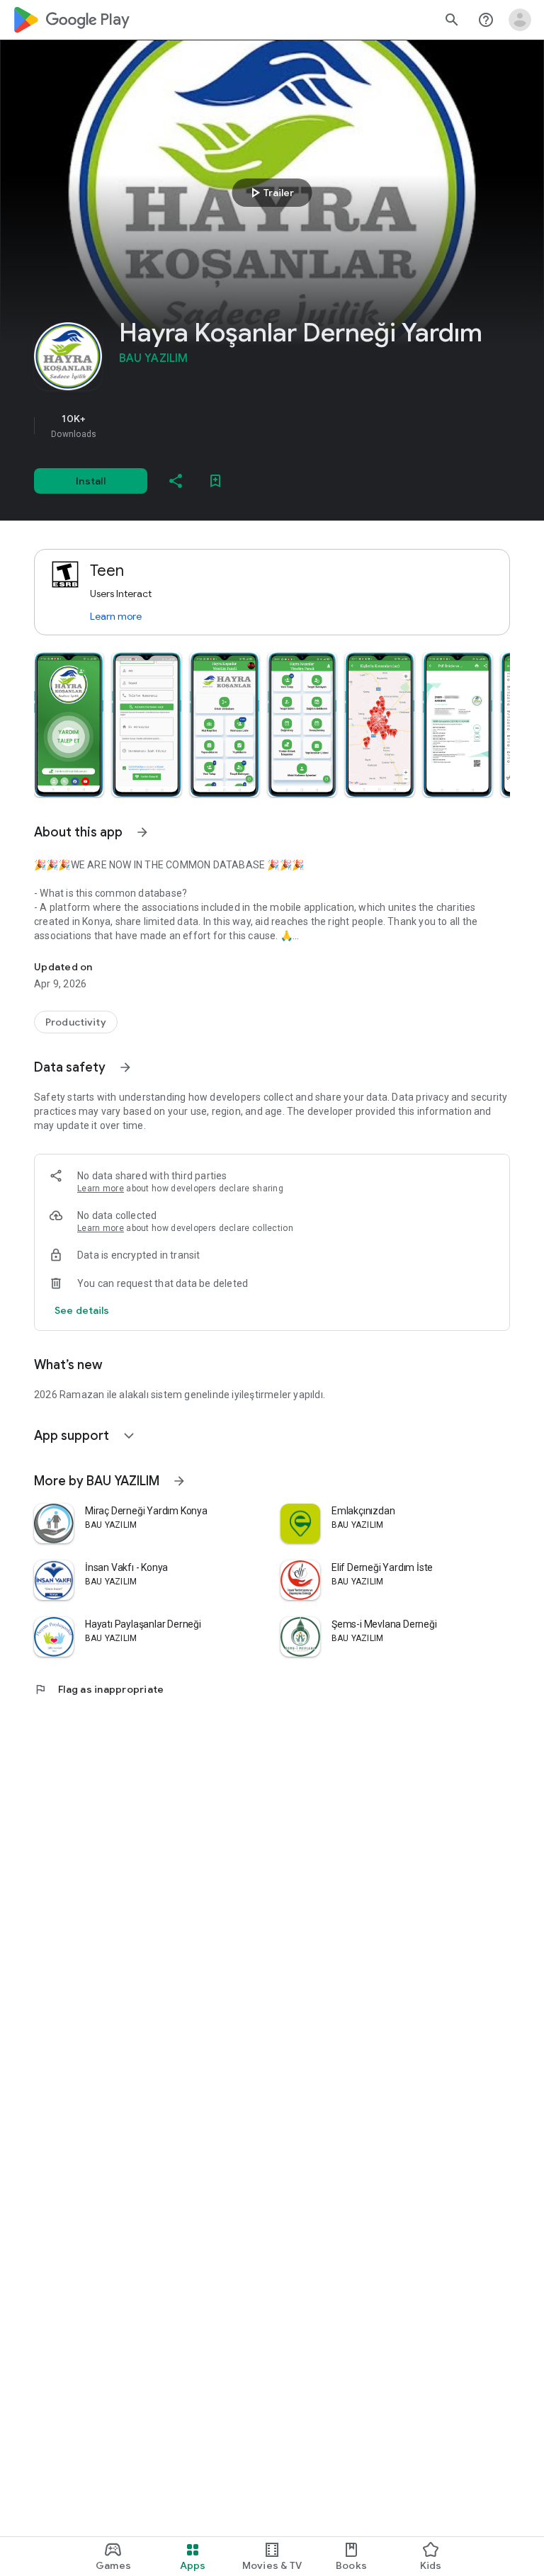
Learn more (116, 616)
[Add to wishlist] (215, 481)
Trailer (270, 193)
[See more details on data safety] (82, 1310)
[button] (69, 725)
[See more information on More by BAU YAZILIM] (179, 1481)
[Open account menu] (520, 20)
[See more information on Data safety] (125, 1067)
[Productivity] (76, 1022)
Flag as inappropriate (99, 1689)
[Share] (176, 481)
